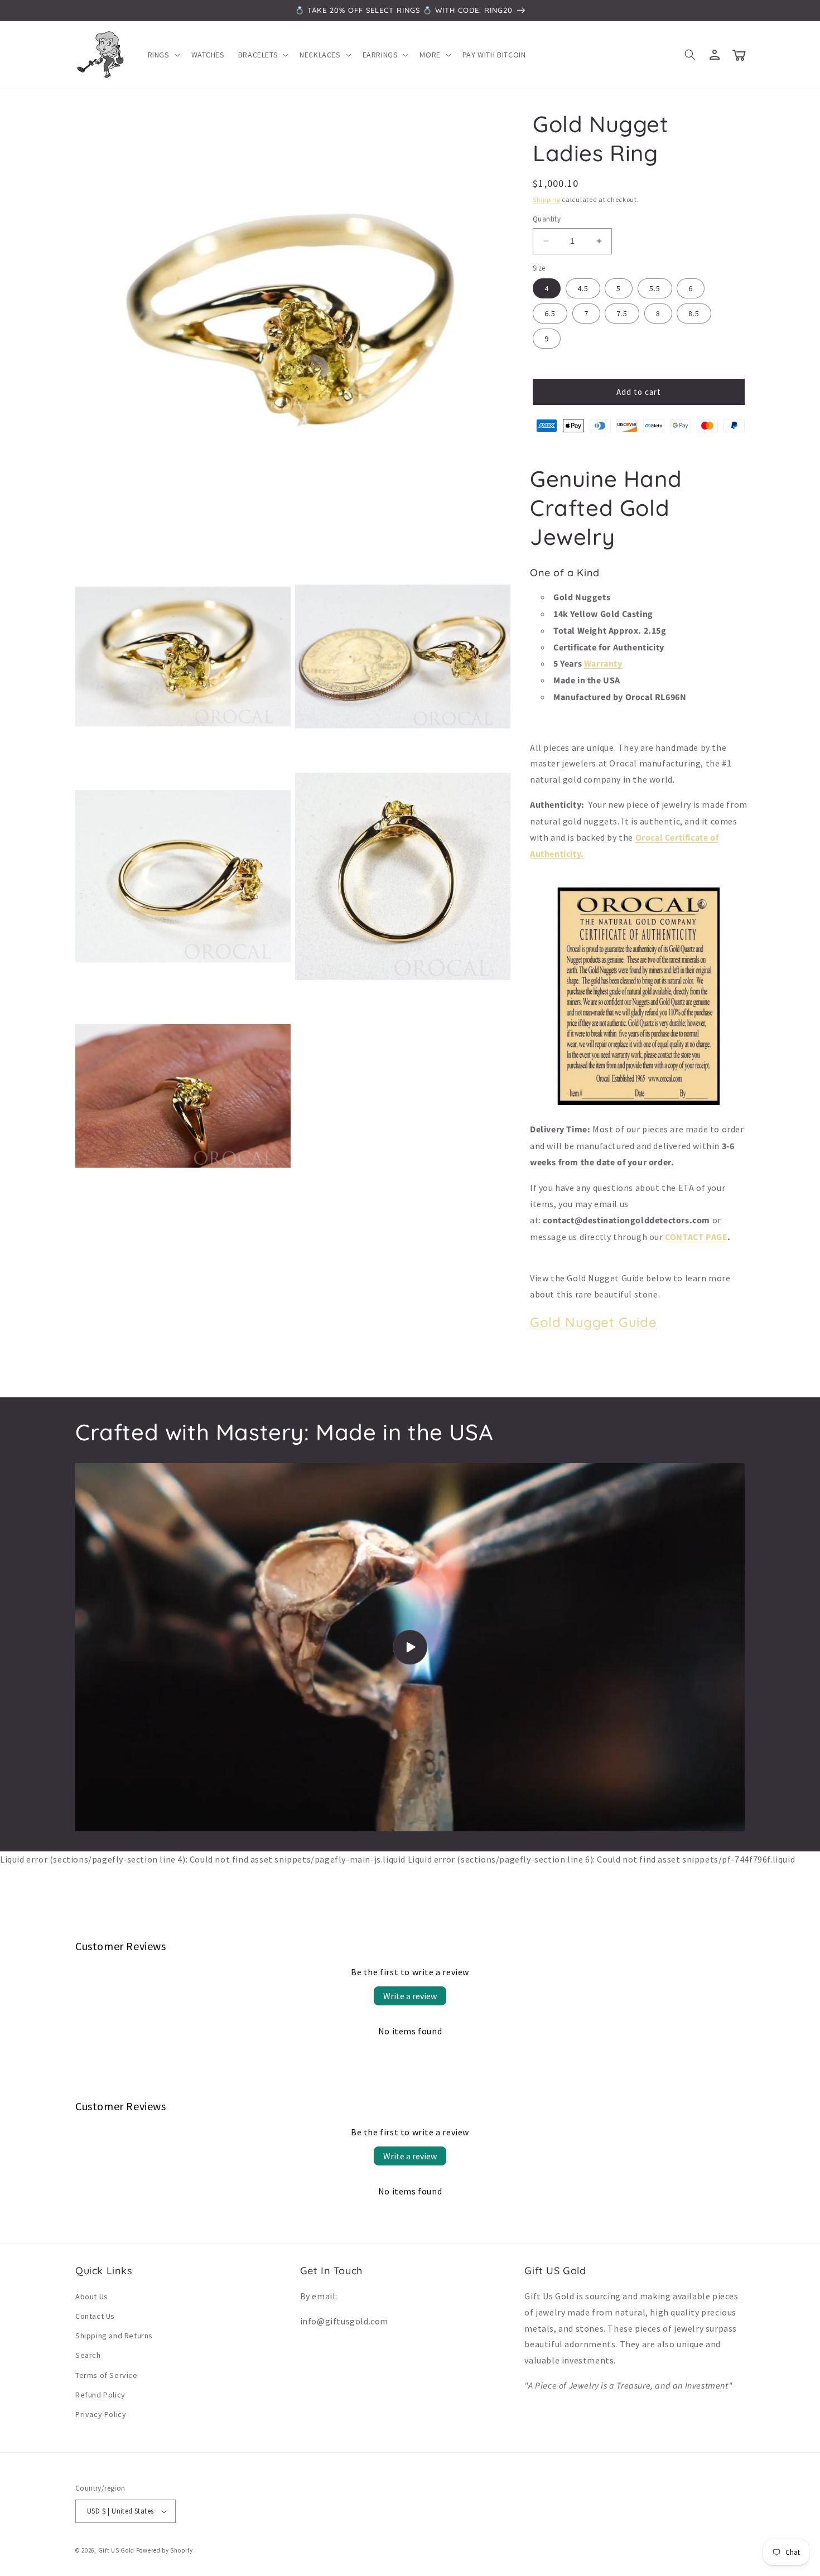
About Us (92, 2297)
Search (88, 2355)
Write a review (410, 1996)
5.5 (655, 288)
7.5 (622, 313)
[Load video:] (410, 1647)
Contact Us (95, 2316)
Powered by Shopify (165, 2550)
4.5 (583, 288)
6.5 (550, 313)
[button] (163, 55)
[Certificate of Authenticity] (639, 1104)
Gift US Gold (117, 2550)
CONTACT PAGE (696, 1237)
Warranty (603, 664)
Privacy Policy (101, 2414)
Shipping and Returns (114, 2336)
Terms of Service (107, 2375)
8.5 (694, 313)
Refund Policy (100, 2395)
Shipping (547, 199)
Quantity (547, 219)
